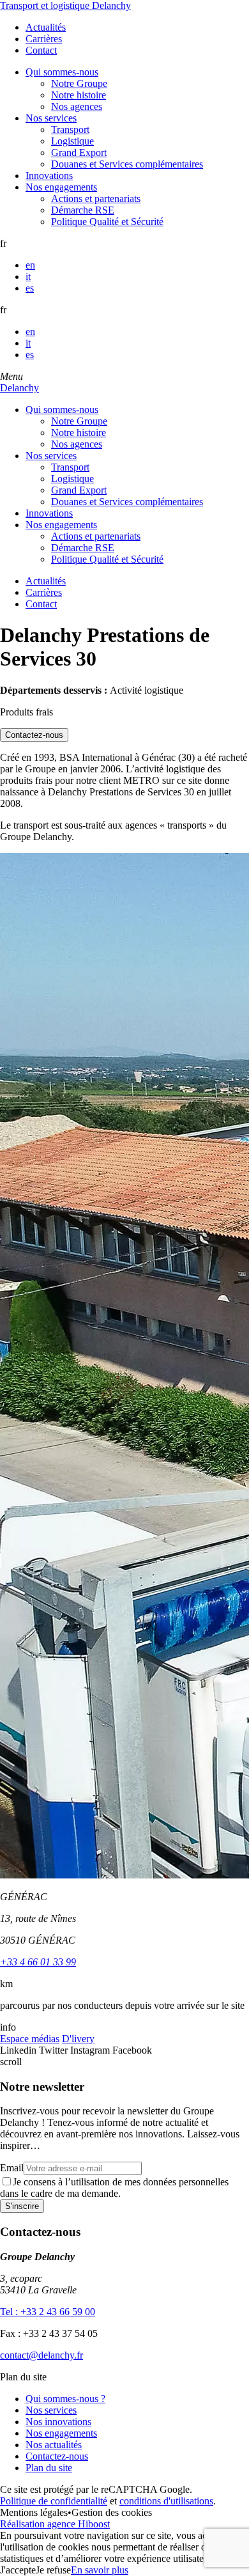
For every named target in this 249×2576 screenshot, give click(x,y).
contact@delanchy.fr (41, 2355)
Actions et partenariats (96, 199)
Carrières (44, 39)
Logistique (72, 141)
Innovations (49, 176)
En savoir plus (100, 2570)
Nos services (51, 118)
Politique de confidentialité (54, 2501)
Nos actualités (54, 2445)
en (30, 265)
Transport (70, 129)
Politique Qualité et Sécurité (107, 222)
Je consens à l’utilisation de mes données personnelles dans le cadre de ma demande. (114, 2188)
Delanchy (19, 388)
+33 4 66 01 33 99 (38, 1962)
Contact (41, 50)
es (30, 288)
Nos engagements (61, 187)
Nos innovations (58, 2422)
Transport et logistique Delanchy (65, 5)
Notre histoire (79, 95)
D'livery (78, 2039)
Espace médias (30, 2039)
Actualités (46, 27)
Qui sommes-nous (62, 72)
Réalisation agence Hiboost (55, 2524)
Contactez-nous (57, 2456)
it (28, 277)
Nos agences (77, 106)
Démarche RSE (83, 210)
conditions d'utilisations (166, 2501)
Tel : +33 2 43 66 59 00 (48, 2312)
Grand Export (79, 152)
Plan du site (49, 2468)
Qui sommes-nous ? (65, 2399)
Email (12, 2168)
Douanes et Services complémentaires (127, 164)
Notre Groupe (79, 83)
